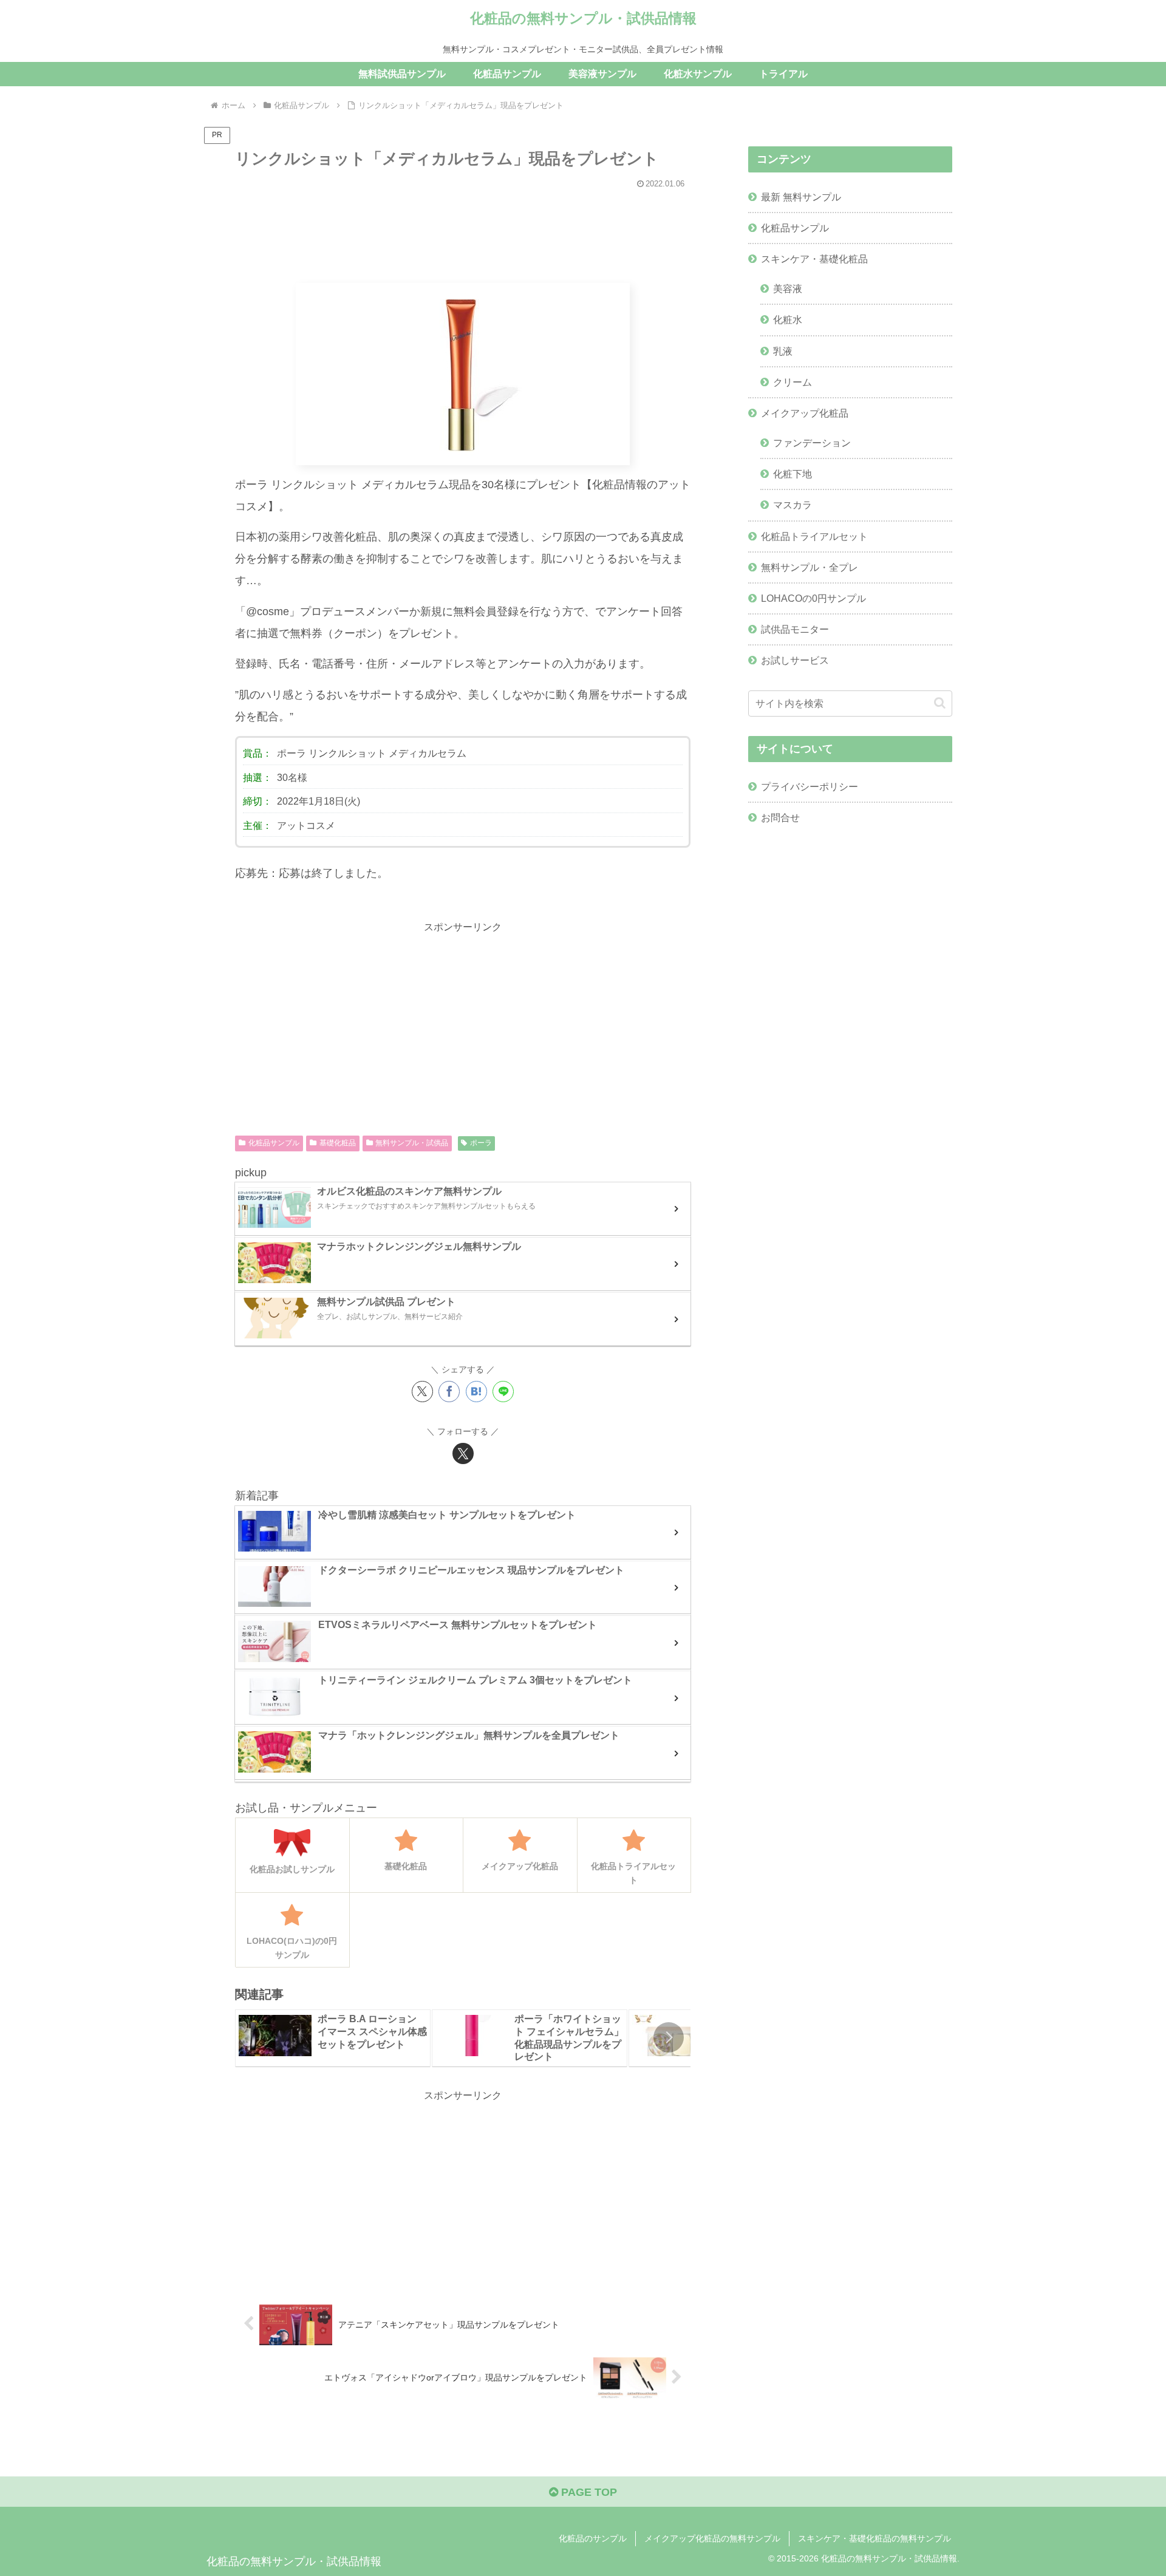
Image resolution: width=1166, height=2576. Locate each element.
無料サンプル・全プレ (810, 567)
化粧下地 (793, 474)
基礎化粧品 (338, 1143)
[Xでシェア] (422, 1392)
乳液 (783, 351)
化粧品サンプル (274, 1143)
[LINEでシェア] (503, 1392)
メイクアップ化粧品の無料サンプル (712, 2538)
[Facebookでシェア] (449, 1392)
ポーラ (481, 1143)
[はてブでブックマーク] (476, 1392)
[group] (333, 2038)
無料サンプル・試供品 (412, 1143)
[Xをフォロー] (463, 1453)
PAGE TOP (588, 2492)
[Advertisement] (463, 230)
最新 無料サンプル (801, 197)
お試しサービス (795, 660)
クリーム (793, 382)
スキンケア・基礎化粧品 (814, 259)
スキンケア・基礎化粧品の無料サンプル (874, 2538)
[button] (669, 2037)
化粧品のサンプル (593, 2538)
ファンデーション (812, 443)
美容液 (788, 288)
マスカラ (793, 505)
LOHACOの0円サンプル (813, 598)
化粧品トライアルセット (814, 536)
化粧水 (788, 319)
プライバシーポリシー (810, 786)
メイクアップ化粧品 (805, 413)
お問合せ (780, 817)
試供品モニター (795, 629)
